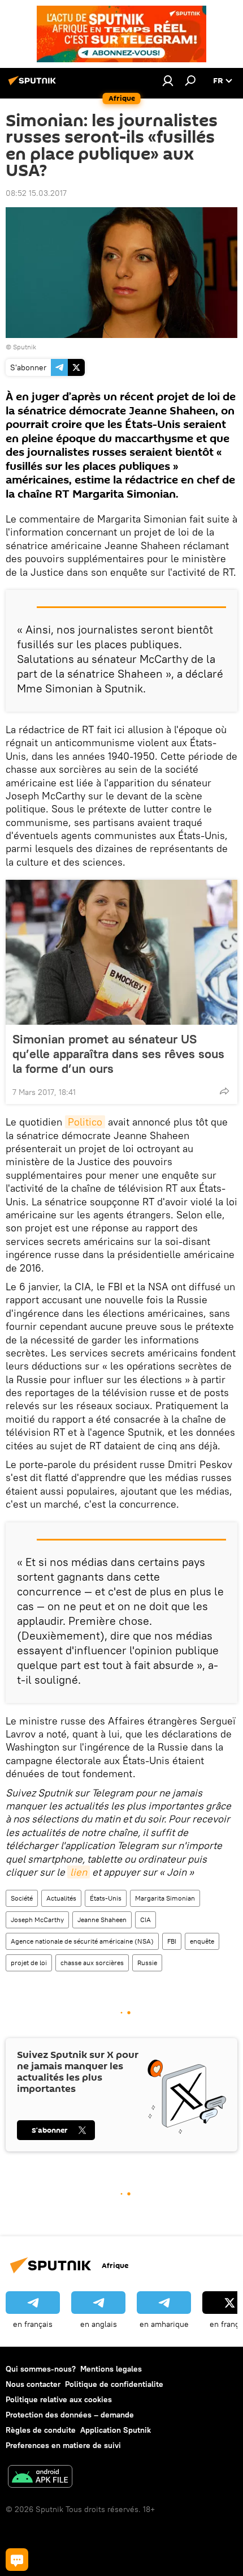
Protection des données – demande (70, 2415)
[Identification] (168, 80)
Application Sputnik (116, 2430)
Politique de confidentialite (114, 2384)
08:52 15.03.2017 (36, 193)
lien (79, 1872)
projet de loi (29, 1963)
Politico (85, 1122)
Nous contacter (33, 2384)
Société (22, 1898)
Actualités (61, 1898)
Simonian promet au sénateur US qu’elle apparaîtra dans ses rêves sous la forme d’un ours (118, 1054)
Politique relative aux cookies (59, 2399)
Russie (147, 1963)
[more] (224, 1091)
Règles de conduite (41, 2430)
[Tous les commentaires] (17, 2560)
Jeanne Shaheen (102, 1920)
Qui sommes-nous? (41, 2369)
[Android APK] (40, 2478)
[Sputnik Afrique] (34, 85)
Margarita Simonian (165, 1898)
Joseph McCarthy (37, 1920)
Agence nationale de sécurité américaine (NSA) (82, 1941)
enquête (202, 1941)
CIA (146, 1920)
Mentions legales (111, 2369)
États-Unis (106, 1898)
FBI (172, 1941)
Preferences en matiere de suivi (63, 2445)
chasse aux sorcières (92, 1963)
